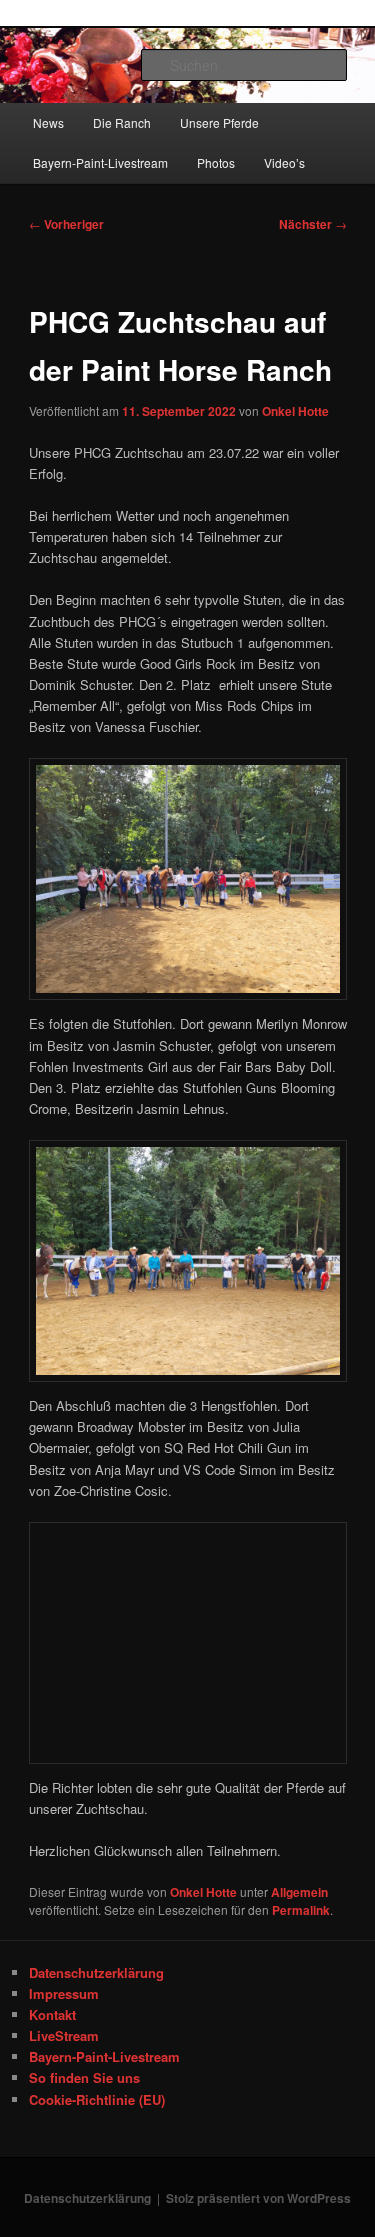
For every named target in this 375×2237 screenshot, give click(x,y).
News (48, 122)
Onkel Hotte (295, 411)
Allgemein (299, 1892)
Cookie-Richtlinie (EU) (97, 2099)
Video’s (284, 162)
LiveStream (64, 2035)
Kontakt (52, 2014)
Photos (216, 162)
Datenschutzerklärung (96, 1972)
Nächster (313, 224)
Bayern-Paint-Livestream (100, 162)
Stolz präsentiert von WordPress (258, 2198)
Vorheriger (66, 224)
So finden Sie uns (84, 2077)
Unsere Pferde (219, 122)
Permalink (301, 1910)
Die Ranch (122, 122)
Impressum (64, 1993)
